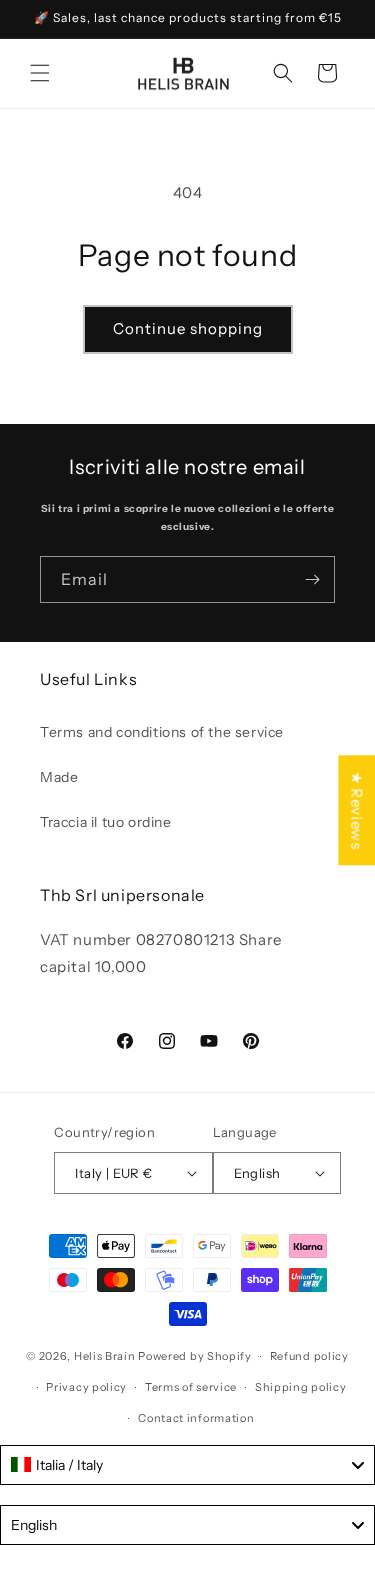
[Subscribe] (312, 579)
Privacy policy (86, 1387)
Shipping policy (301, 1387)
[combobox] (187, 1465)
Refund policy (309, 1356)
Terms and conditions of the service (162, 732)
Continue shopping (188, 328)
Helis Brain (105, 1356)
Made (59, 777)
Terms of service (191, 1387)
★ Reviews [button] (356, 810)
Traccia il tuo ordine (106, 822)
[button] (40, 73)
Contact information (196, 1418)
